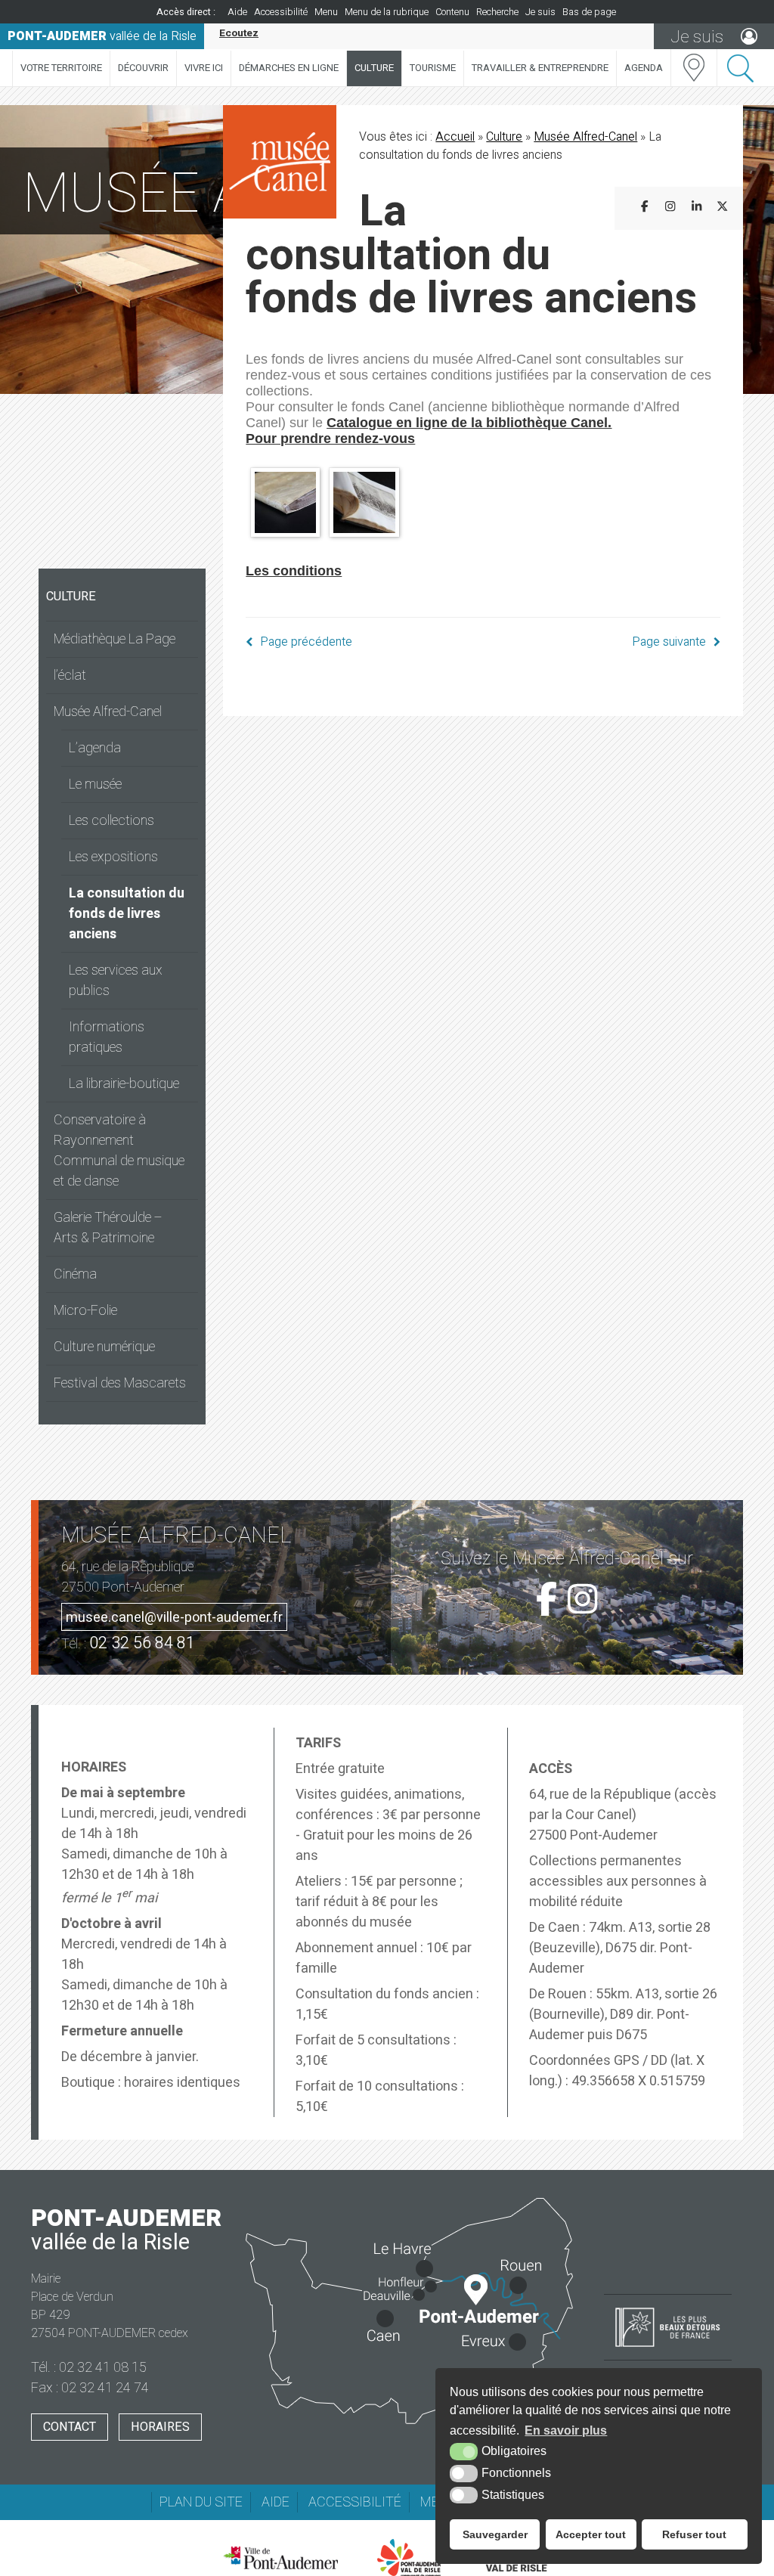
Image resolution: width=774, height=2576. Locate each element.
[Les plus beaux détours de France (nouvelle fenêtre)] (668, 2348)
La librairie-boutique (124, 1084)
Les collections (111, 821)
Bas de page (589, 12)
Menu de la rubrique (387, 12)
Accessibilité (281, 12)
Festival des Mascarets (120, 1383)
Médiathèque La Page (115, 639)
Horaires (160, 2427)
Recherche (497, 12)
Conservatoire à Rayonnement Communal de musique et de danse (119, 1151)
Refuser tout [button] (694, 2534)
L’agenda (95, 748)
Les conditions (294, 571)
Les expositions (113, 857)
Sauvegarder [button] (495, 2534)
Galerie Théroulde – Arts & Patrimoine (108, 1228)
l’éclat (70, 676)
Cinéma (75, 1274)
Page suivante (669, 642)
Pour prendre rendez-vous (330, 439)
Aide (237, 12)
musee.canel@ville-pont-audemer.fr (174, 1618)
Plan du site (201, 2502)
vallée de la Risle (102, 36)
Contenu (452, 12)
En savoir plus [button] (566, 2430)
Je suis (540, 12)
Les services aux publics (116, 981)
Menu (326, 12)
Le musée (95, 784)
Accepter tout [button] (591, 2534)
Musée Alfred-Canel (108, 712)
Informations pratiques (107, 1037)
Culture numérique (104, 1347)
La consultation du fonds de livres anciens (127, 914)
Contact (70, 2427)
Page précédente (306, 642)
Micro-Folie (85, 1311)
